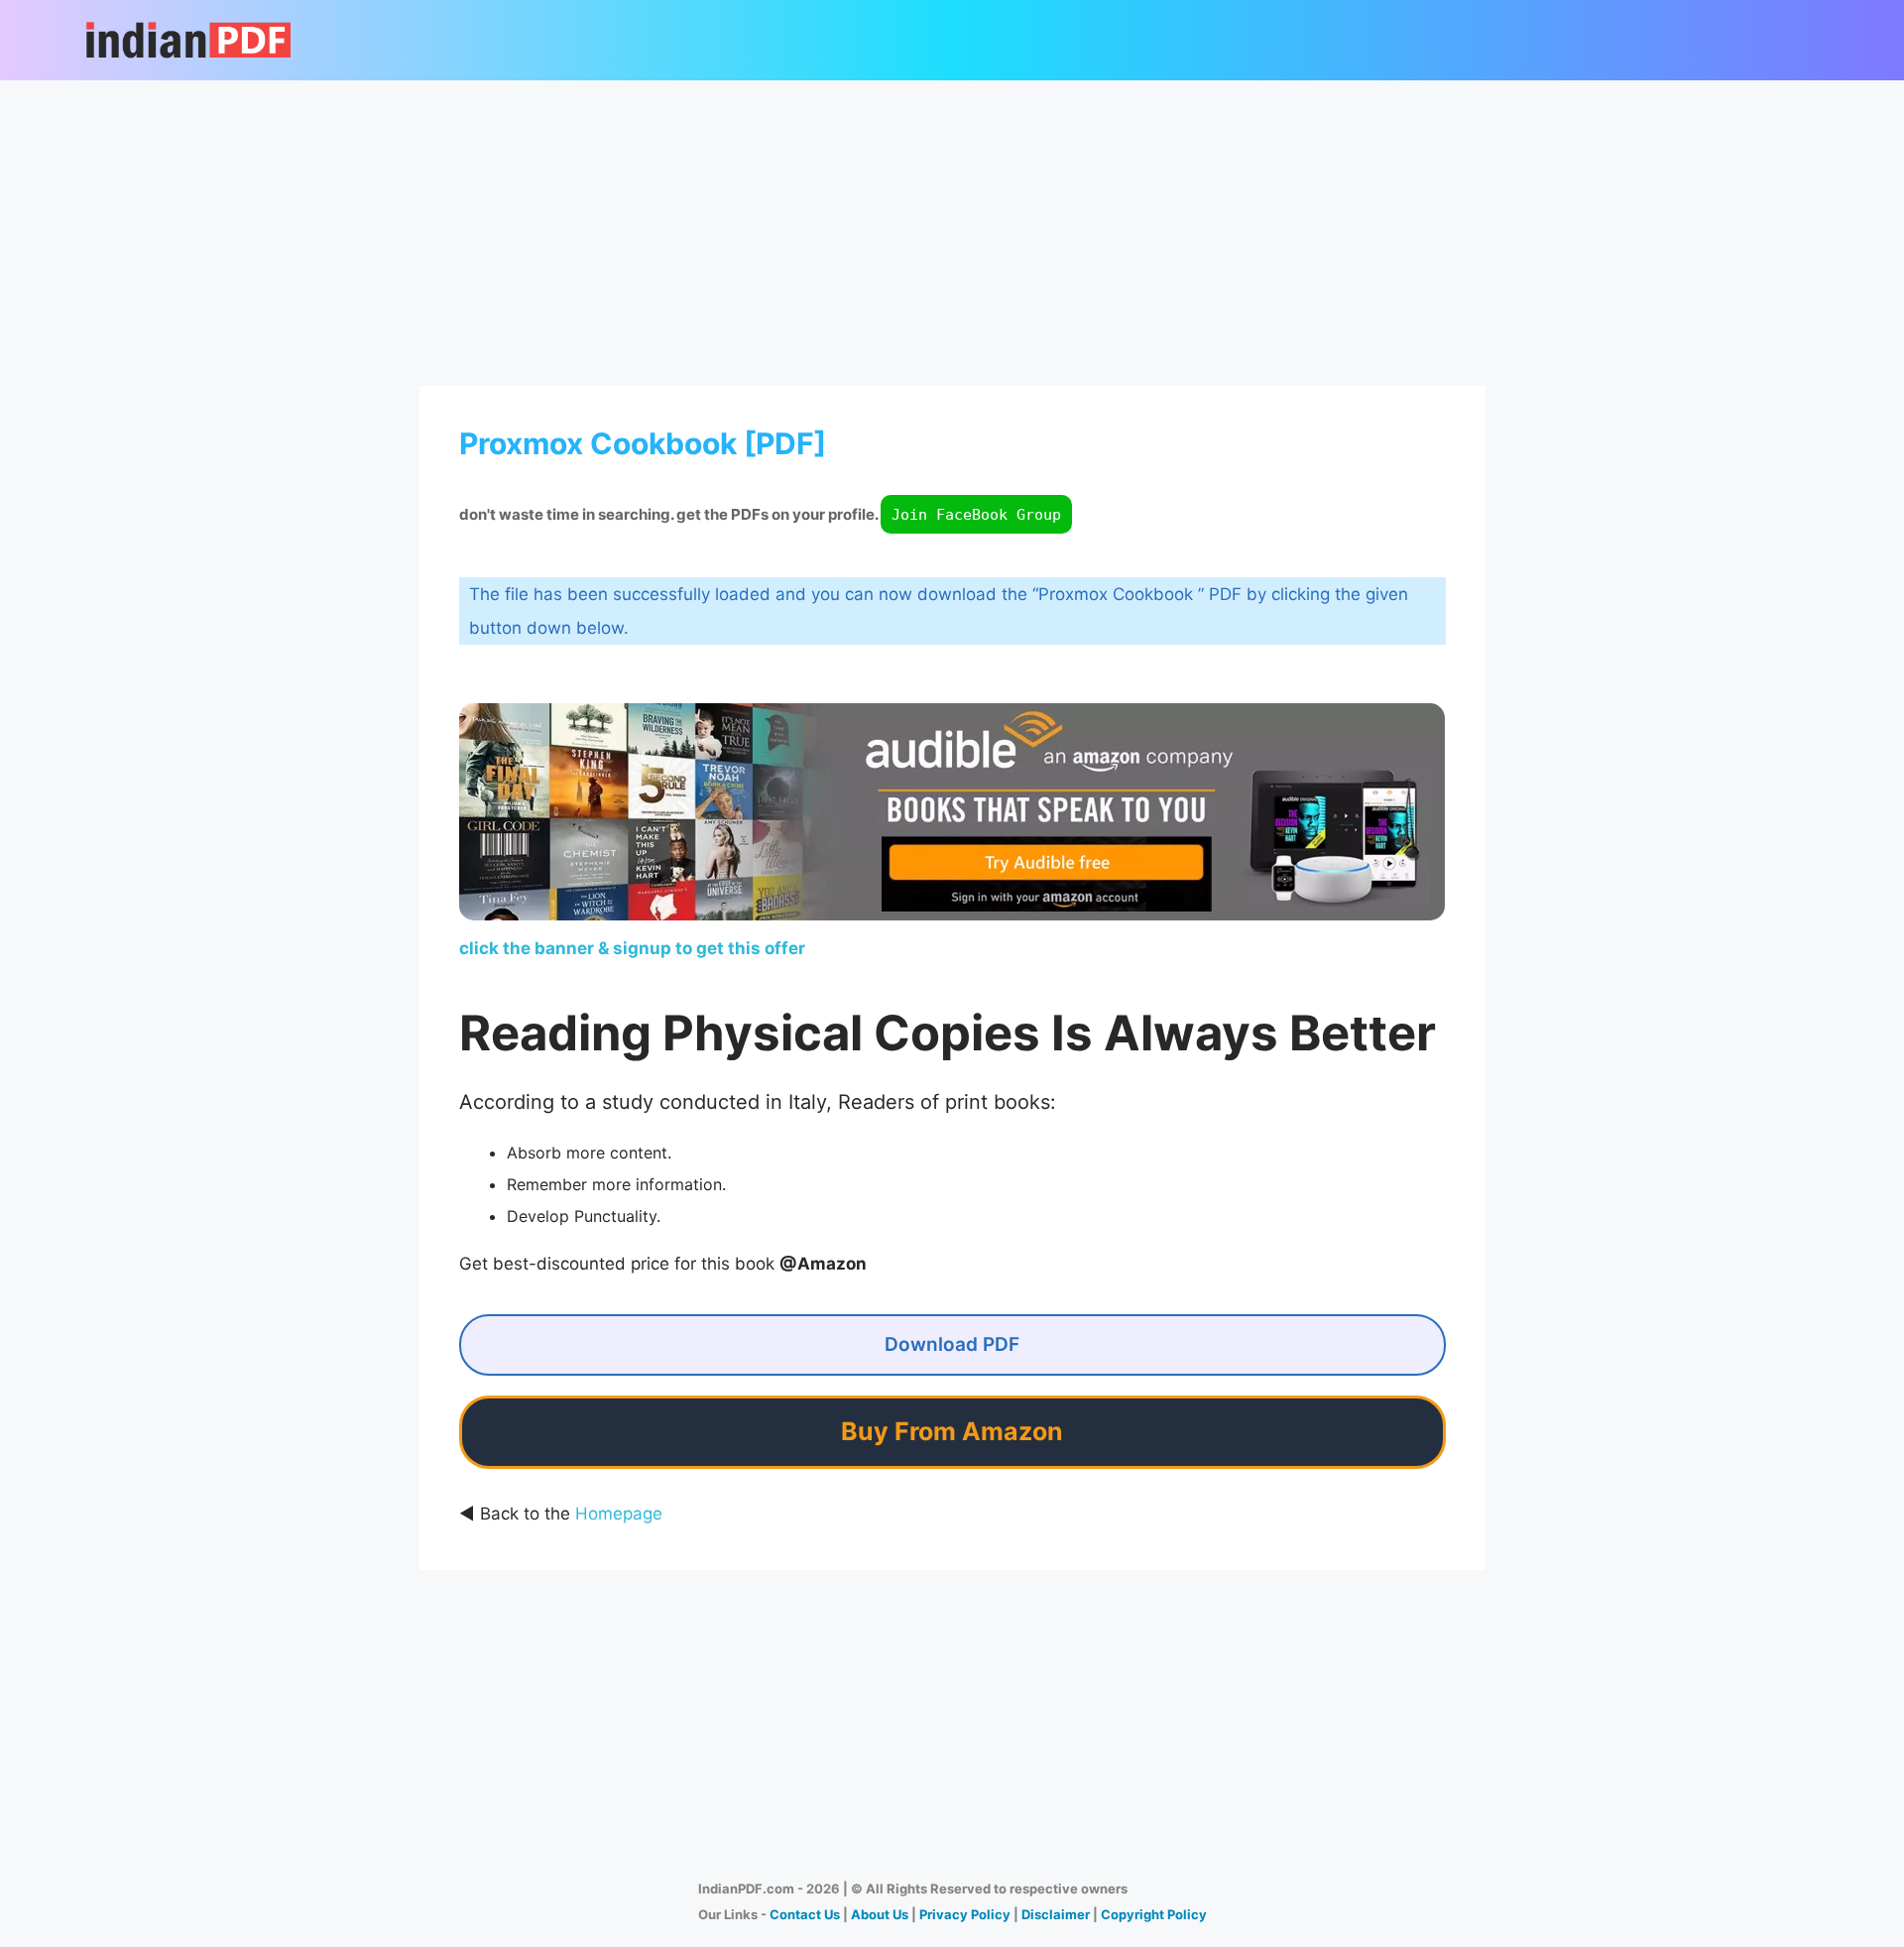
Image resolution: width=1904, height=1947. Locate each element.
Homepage (619, 1514)
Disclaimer (1056, 1914)
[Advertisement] (952, 229)
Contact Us (805, 1914)
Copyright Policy (1154, 1914)
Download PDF (952, 1344)
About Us (880, 1914)
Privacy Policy (965, 1914)
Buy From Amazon (952, 1431)
